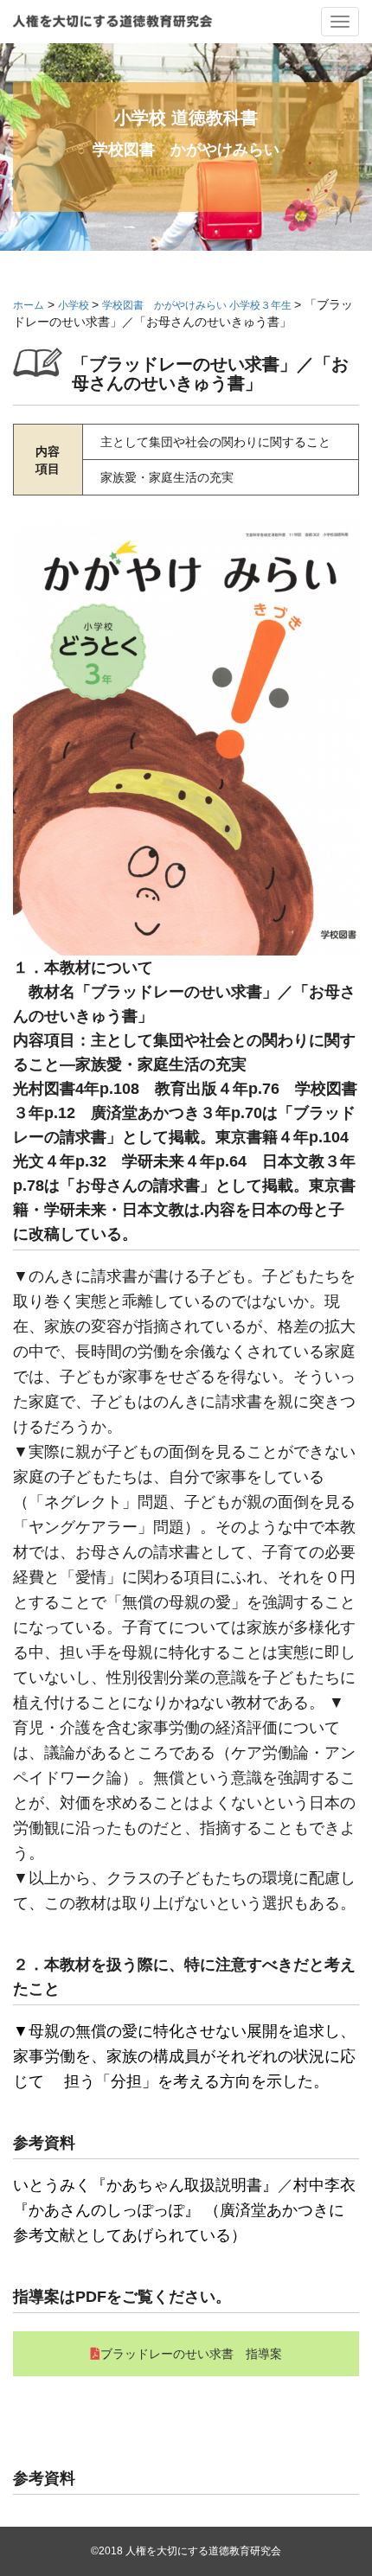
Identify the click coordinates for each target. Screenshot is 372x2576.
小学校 (75, 305)
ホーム (29, 305)
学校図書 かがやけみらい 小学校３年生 (198, 305)
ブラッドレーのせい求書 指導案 (191, 2354)
